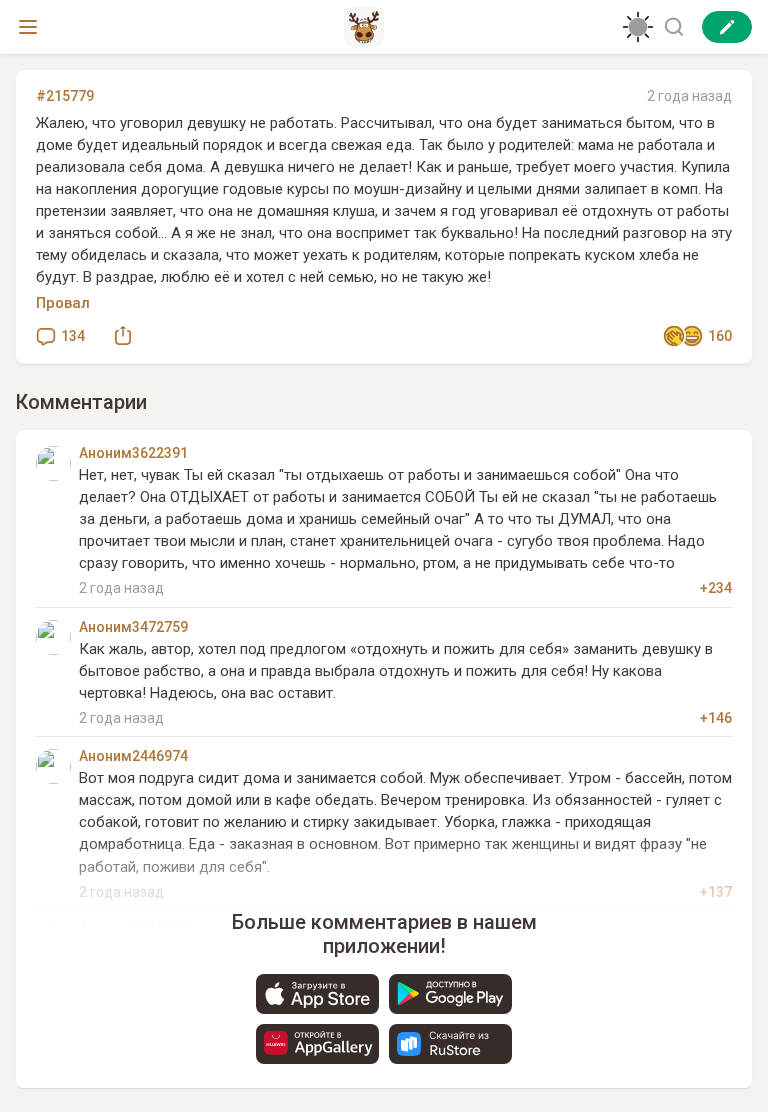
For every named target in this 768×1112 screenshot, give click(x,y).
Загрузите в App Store (317, 994)
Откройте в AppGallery (317, 1044)
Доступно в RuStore (450, 1044)
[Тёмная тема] (638, 27)
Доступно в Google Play (450, 994)
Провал (63, 303)
